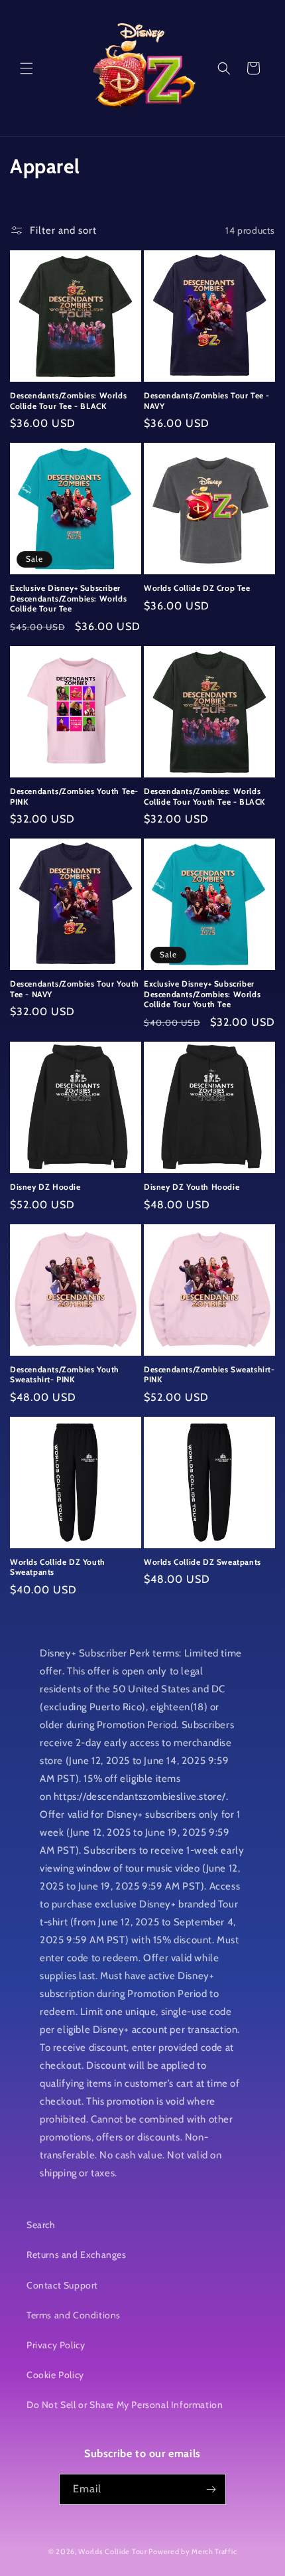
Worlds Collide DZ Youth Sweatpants (58, 1567)
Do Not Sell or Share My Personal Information (125, 2405)
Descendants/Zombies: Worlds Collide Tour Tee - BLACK (68, 401)
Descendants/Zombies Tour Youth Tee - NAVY (75, 989)
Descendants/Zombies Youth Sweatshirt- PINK (65, 1375)
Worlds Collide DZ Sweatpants (202, 1562)
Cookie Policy (55, 2375)
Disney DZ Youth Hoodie (192, 1187)
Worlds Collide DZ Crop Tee (197, 588)
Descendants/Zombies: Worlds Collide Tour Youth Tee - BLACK (205, 796)
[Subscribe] (211, 2489)
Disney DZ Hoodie (45, 1187)
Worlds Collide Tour (112, 2551)
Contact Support (62, 2285)
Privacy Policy (56, 2345)
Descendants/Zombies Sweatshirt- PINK (209, 1375)
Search (41, 2225)
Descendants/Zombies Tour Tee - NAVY (207, 401)
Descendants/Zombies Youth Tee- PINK (74, 796)
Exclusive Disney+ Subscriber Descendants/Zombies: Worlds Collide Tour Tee (68, 598)
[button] (27, 68)
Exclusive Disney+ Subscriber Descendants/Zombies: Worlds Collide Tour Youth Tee (202, 994)
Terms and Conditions (74, 2315)
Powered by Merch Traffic (193, 2551)
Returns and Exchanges (77, 2255)
